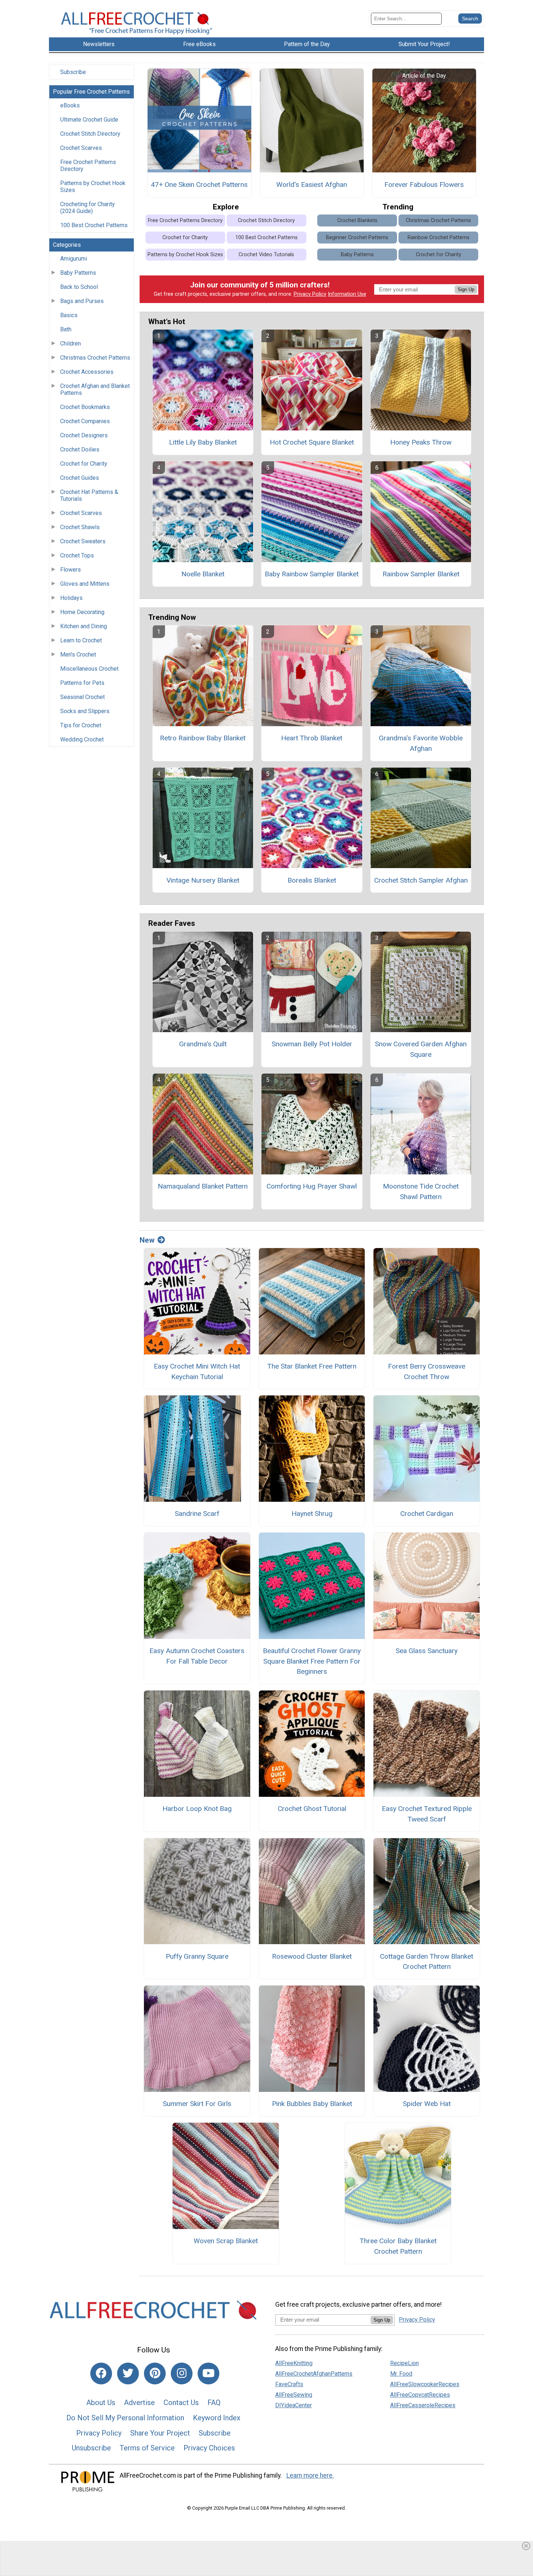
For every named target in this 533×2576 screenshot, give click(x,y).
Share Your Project (160, 2433)
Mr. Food (401, 2374)
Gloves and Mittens (85, 584)
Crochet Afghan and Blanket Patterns (95, 389)
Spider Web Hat (427, 2104)
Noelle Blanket (203, 574)
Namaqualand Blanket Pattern (203, 1186)
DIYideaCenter (294, 2405)
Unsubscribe (91, 2448)
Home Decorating (82, 612)
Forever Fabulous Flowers (424, 185)
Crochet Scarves (81, 148)
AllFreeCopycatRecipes (420, 2395)
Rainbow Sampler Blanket (421, 574)
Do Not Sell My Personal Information (125, 2418)
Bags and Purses (82, 301)
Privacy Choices (209, 2448)
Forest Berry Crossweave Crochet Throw (427, 1371)
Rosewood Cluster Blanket (312, 1956)
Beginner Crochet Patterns (357, 238)
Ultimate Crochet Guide (89, 120)
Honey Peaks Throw (421, 442)
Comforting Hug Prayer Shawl (312, 1186)
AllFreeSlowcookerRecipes (425, 2384)
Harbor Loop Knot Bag (197, 1809)
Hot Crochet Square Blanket (312, 442)
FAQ (214, 2403)
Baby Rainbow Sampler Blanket (312, 574)
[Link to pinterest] (155, 2373)
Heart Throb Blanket (312, 738)
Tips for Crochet (81, 725)
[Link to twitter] (128, 2373)
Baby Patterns (78, 273)
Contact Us (181, 2403)
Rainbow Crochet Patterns (439, 238)
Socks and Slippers (85, 711)
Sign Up (466, 289)
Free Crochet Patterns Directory (88, 165)
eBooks (70, 105)
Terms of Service (147, 2448)
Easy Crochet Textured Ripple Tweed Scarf (427, 1814)
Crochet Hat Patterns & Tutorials (89, 495)
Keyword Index (217, 2418)
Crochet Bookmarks (85, 407)
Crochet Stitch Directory (90, 134)
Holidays (71, 598)
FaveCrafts (289, 2384)
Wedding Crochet (82, 739)
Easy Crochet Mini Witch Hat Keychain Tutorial (197, 1371)
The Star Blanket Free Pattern (312, 1366)
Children (71, 344)
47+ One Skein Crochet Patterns (199, 185)
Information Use (347, 294)
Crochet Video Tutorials (266, 255)
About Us (101, 2403)
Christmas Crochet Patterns (95, 358)
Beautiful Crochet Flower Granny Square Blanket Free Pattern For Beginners (312, 1661)
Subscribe (73, 72)
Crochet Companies (85, 421)
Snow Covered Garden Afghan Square (421, 1049)
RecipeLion (404, 2363)
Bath (66, 329)
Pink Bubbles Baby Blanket (312, 2104)
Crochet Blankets (357, 220)
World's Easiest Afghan (312, 185)
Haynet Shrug (312, 1514)
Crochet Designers (84, 435)
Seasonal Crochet (82, 697)
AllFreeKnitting (294, 2363)
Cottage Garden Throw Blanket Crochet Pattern (427, 1962)
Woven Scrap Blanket (226, 2241)
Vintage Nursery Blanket (203, 880)
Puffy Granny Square (197, 1956)
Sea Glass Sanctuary (427, 1651)
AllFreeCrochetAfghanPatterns (314, 2374)
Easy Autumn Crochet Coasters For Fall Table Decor (197, 1656)
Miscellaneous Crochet (89, 669)
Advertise (139, 2403)
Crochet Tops (77, 555)
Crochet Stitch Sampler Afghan (421, 880)
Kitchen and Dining (84, 626)
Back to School (79, 287)
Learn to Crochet (81, 640)
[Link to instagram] (182, 2373)
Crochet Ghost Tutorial (312, 1809)
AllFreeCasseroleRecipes (423, 2405)
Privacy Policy (310, 294)
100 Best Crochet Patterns (94, 225)
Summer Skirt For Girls (197, 2104)
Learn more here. (310, 2475)
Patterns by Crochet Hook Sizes (93, 187)
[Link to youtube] (208, 2373)
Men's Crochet (78, 655)
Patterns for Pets (82, 683)
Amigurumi (74, 259)
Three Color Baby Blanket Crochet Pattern (398, 2246)
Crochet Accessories (87, 372)
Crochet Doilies (80, 449)
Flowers (71, 570)
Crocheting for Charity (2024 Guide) (88, 208)
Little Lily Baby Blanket (203, 442)
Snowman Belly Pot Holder (312, 1044)
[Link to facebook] (101, 2373)
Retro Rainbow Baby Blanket (203, 738)
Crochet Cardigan (427, 1514)
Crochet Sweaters (83, 541)
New (147, 1240)
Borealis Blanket (312, 880)
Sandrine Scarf (197, 1514)
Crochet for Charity (84, 464)
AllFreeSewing (294, 2395)
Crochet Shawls (80, 527)
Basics (69, 315)
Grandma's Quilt (203, 1044)
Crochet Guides (80, 478)
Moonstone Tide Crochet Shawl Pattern (421, 1191)
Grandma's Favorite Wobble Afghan (421, 743)
